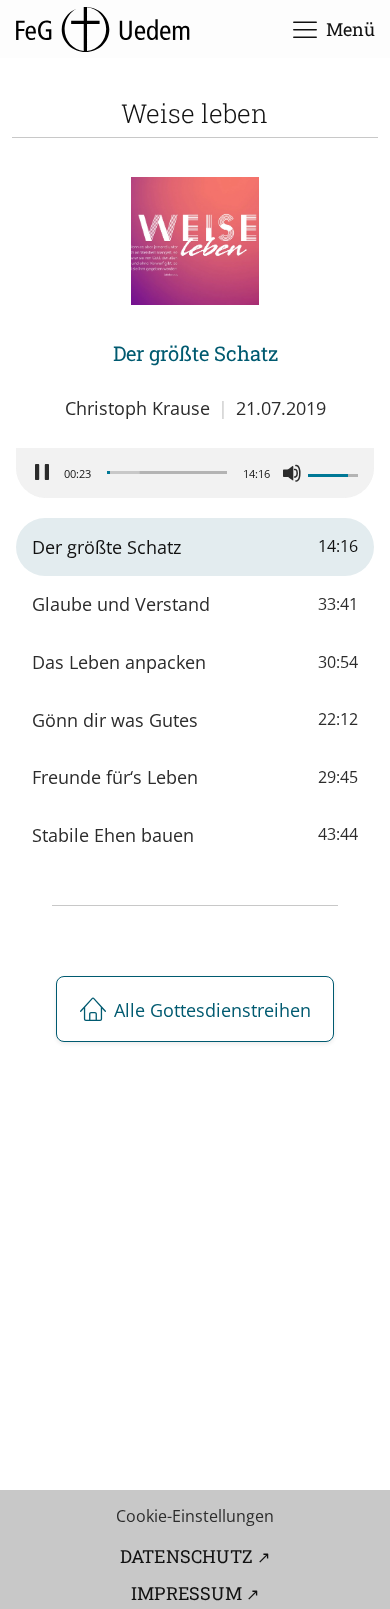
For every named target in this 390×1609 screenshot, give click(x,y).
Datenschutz (186, 1556)
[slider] (167, 472)
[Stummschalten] (292, 473)
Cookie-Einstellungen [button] (195, 1516)
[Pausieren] (42, 473)
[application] (195, 473)
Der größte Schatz (195, 353)
